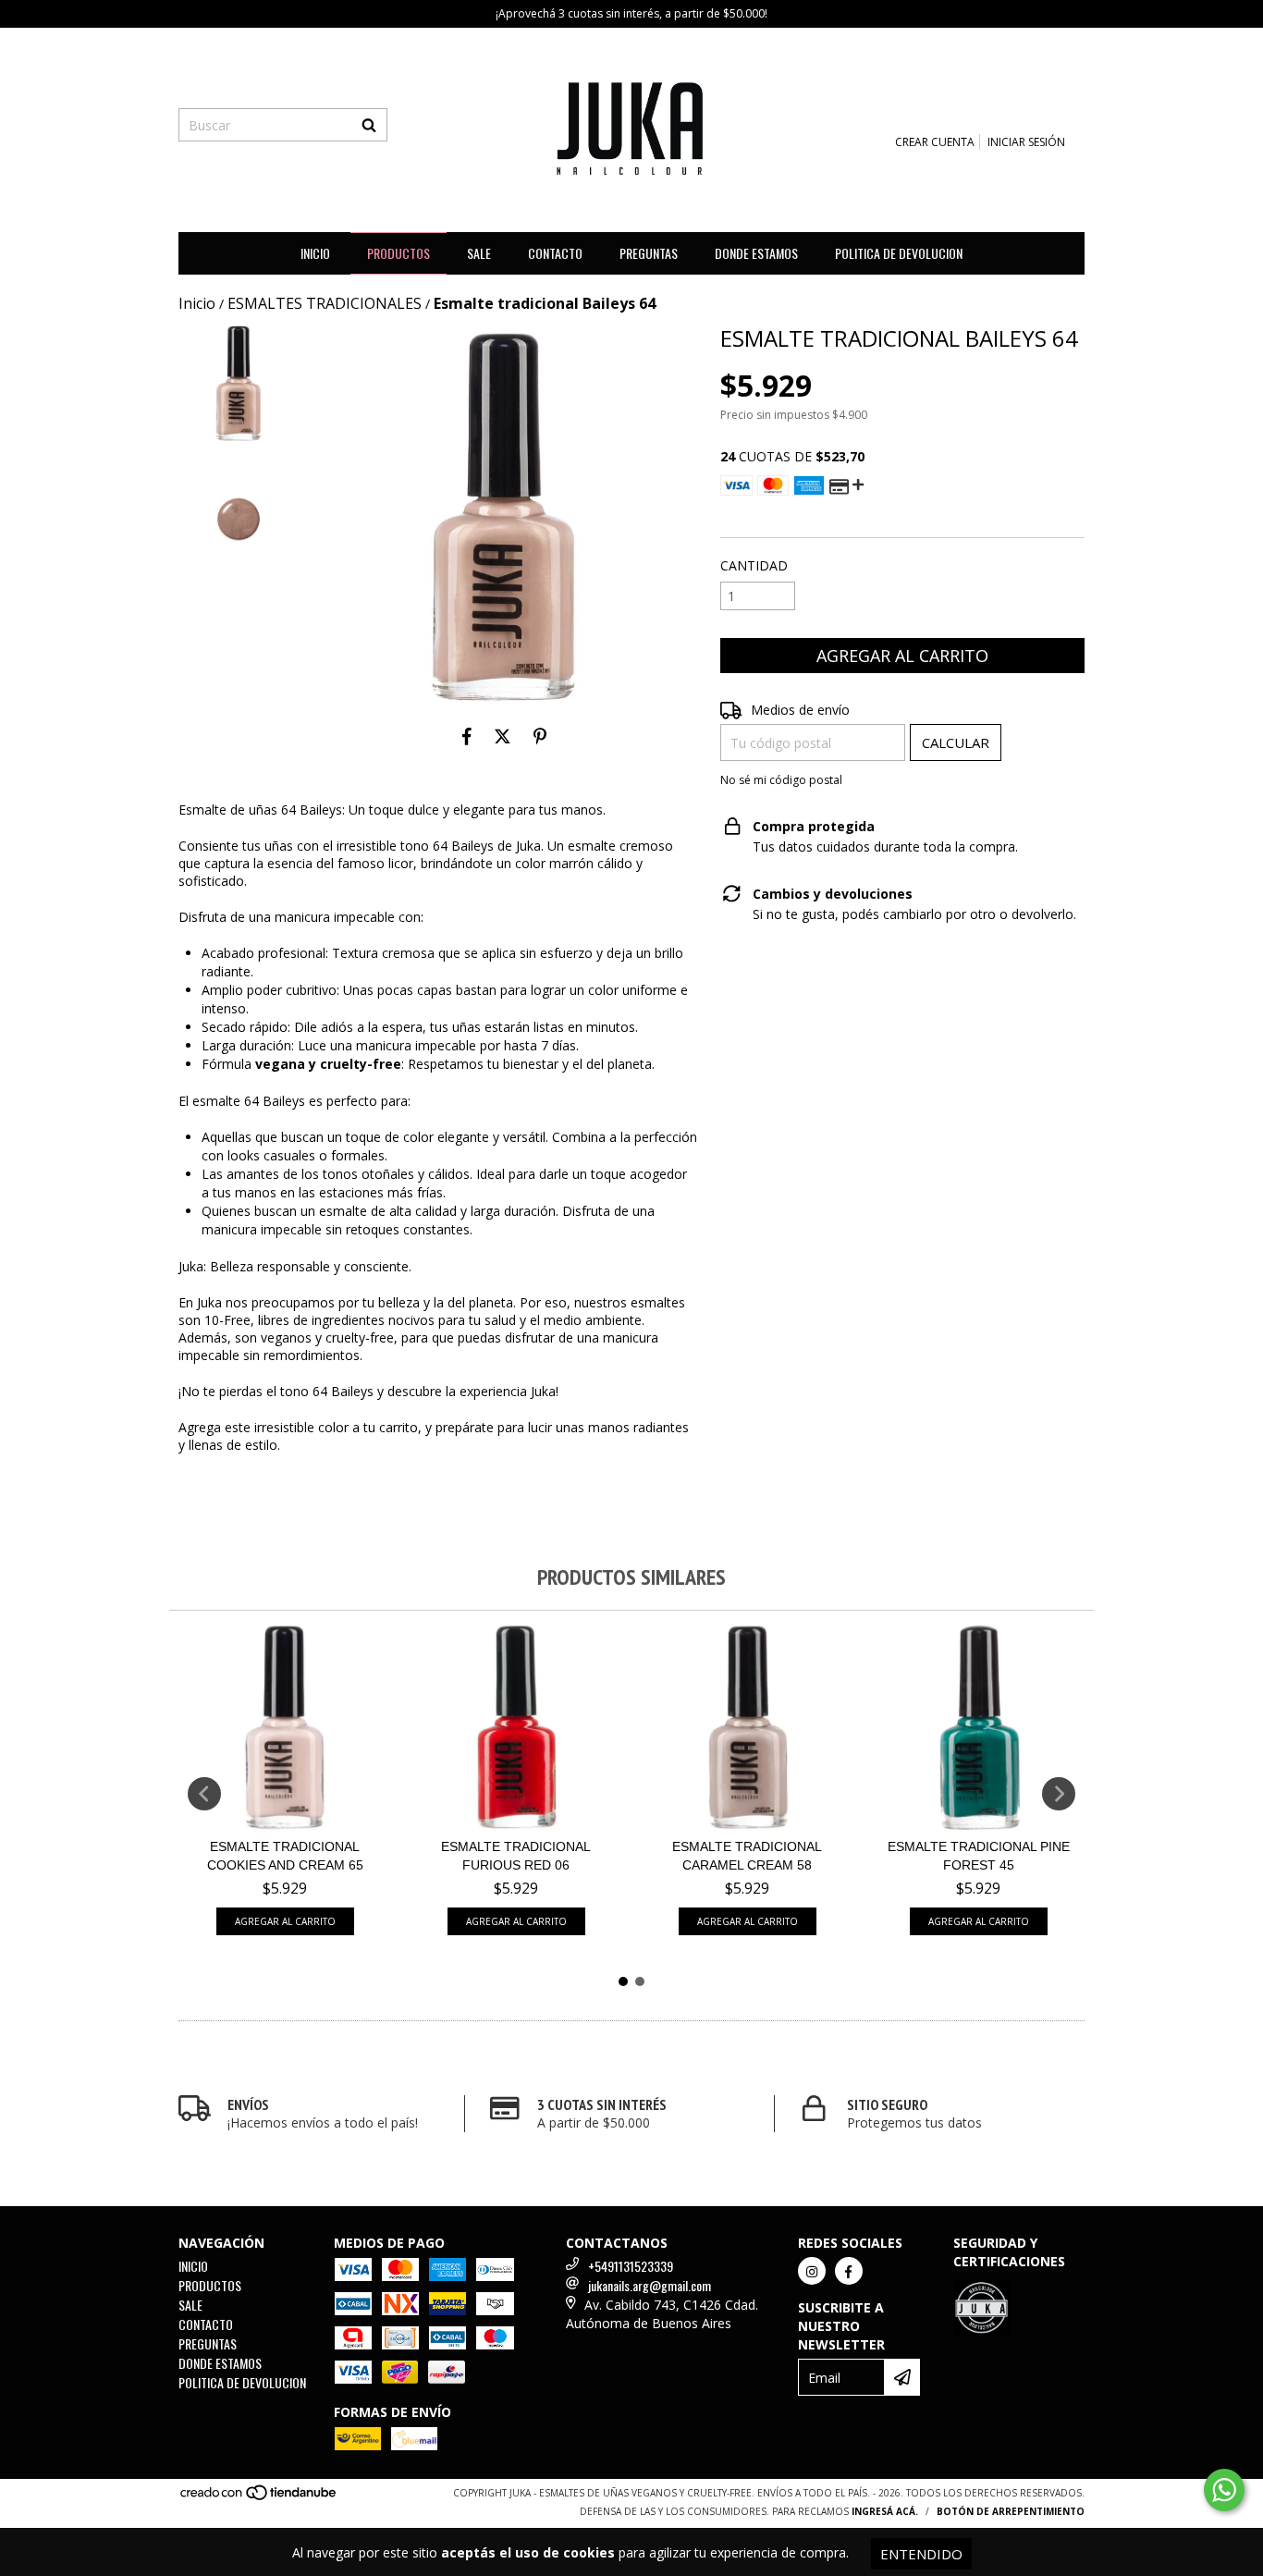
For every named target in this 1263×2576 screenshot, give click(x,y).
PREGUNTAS (649, 253)
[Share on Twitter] (503, 736)
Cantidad (754, 565)
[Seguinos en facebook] (849, 2271)
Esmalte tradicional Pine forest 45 (979, 1856)
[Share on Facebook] (467, 736)
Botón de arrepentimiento (1011, 2511)
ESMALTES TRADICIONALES (325, 303)
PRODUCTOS (399, 253)
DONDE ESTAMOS (756, 253)
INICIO (315, 253)
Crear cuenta (935, 142)
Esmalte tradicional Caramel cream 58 (747, 1856)
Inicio (197, 303)
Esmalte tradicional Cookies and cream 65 (285, 1856)
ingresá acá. (885, 2511)
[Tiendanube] (259, 2497)
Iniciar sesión (1026, 142)
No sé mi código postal (781, 780)
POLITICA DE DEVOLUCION (899, 253)
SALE (479, 253)
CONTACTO (555, 253)
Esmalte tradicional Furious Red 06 (516, 1856)
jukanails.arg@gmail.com (650, 2285)
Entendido (921, 2554)
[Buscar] (369, 125)
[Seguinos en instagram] (812, 2271)
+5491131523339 (631, 2266)
